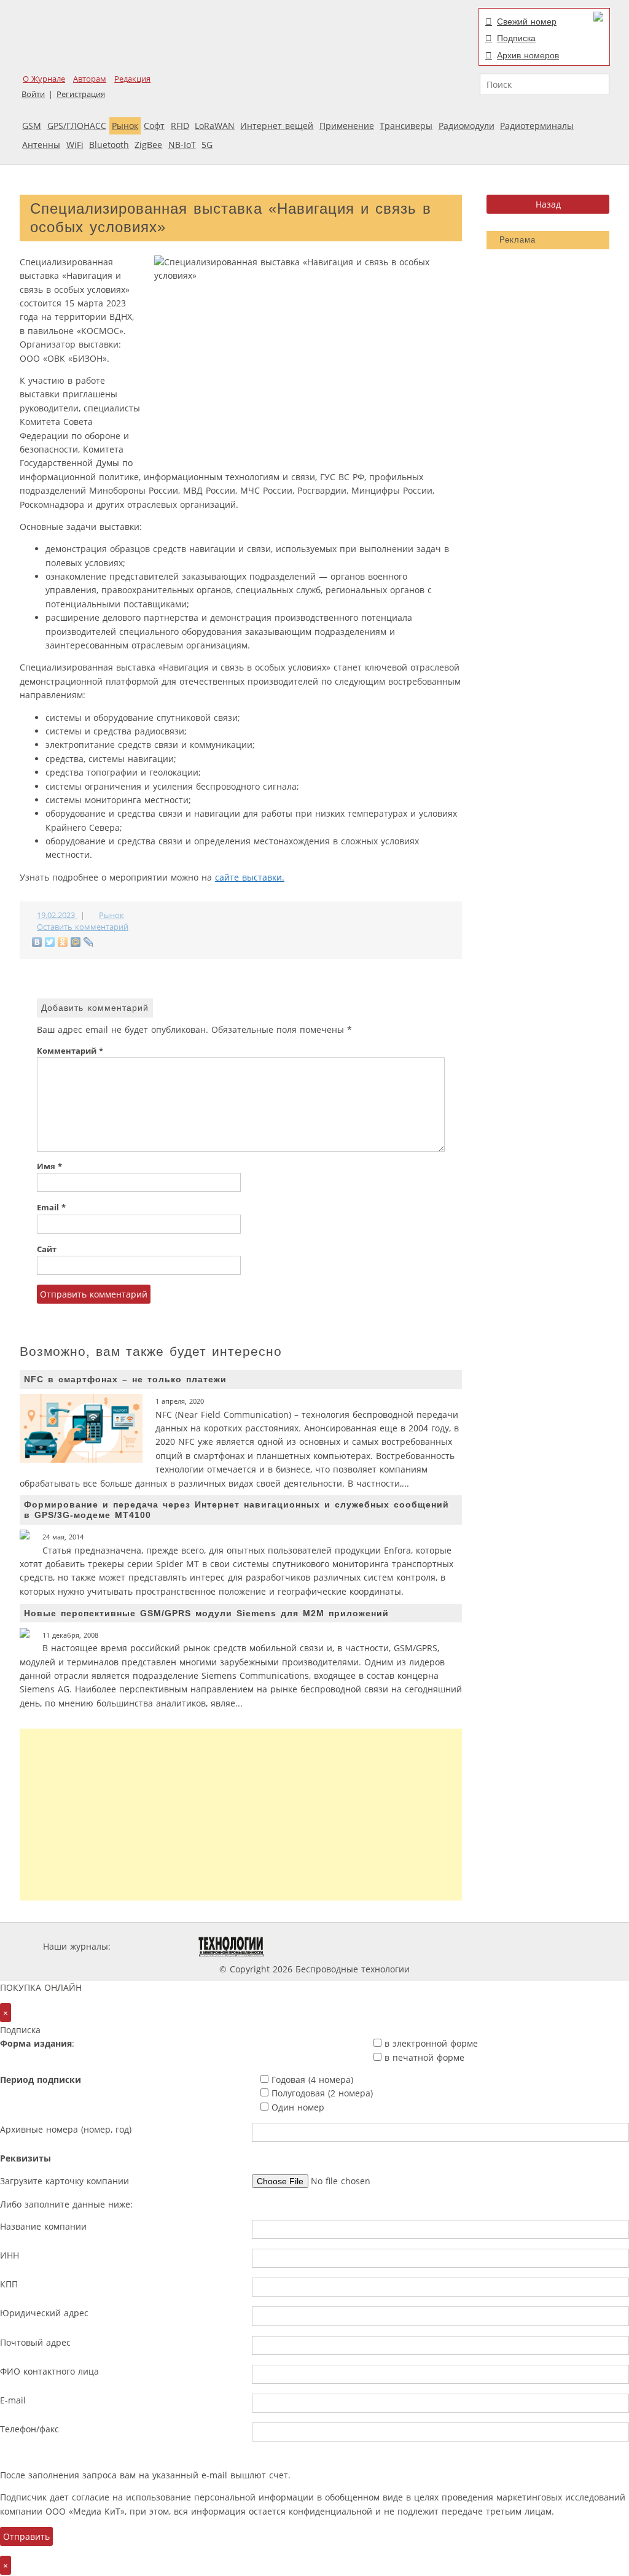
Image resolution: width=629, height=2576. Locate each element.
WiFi (75, 145)
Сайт (47, 1249)
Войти (33, 94)
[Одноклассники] (63, 942)
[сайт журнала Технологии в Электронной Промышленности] (231, 1946)
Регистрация (81, 94)
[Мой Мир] (76, 942)
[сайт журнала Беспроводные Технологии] (378, 1946)
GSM (32, 126)
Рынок (125, 126)
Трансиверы (406, 126)
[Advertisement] (241, 1815)
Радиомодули (467, 126)
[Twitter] (50, 942)
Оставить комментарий (83, 927)
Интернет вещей (277, 126)
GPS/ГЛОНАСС (77, 126)
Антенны (41, 145)
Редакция (132, 79)
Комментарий (70, 1051)
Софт (154, 126)
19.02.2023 (57, 915)
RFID (180, 126)
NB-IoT (182, 145)
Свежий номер (527, 21)
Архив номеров (528, 55)
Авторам (90, 79)
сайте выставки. (250, 877)
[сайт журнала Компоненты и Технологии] (304, 1946)
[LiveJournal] (89, 942)
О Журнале (44, 79)
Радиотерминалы (537, 126)
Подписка (516, 38)
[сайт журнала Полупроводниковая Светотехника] (471, 1946)
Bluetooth (109, 145)
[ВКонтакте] (37, 942)
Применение (347, 126)
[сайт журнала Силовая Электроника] (153, 1946)
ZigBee (148, 145)
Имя (49, 1166)
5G (207, 145)
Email (51, 1208)
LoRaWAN (215, 126)
